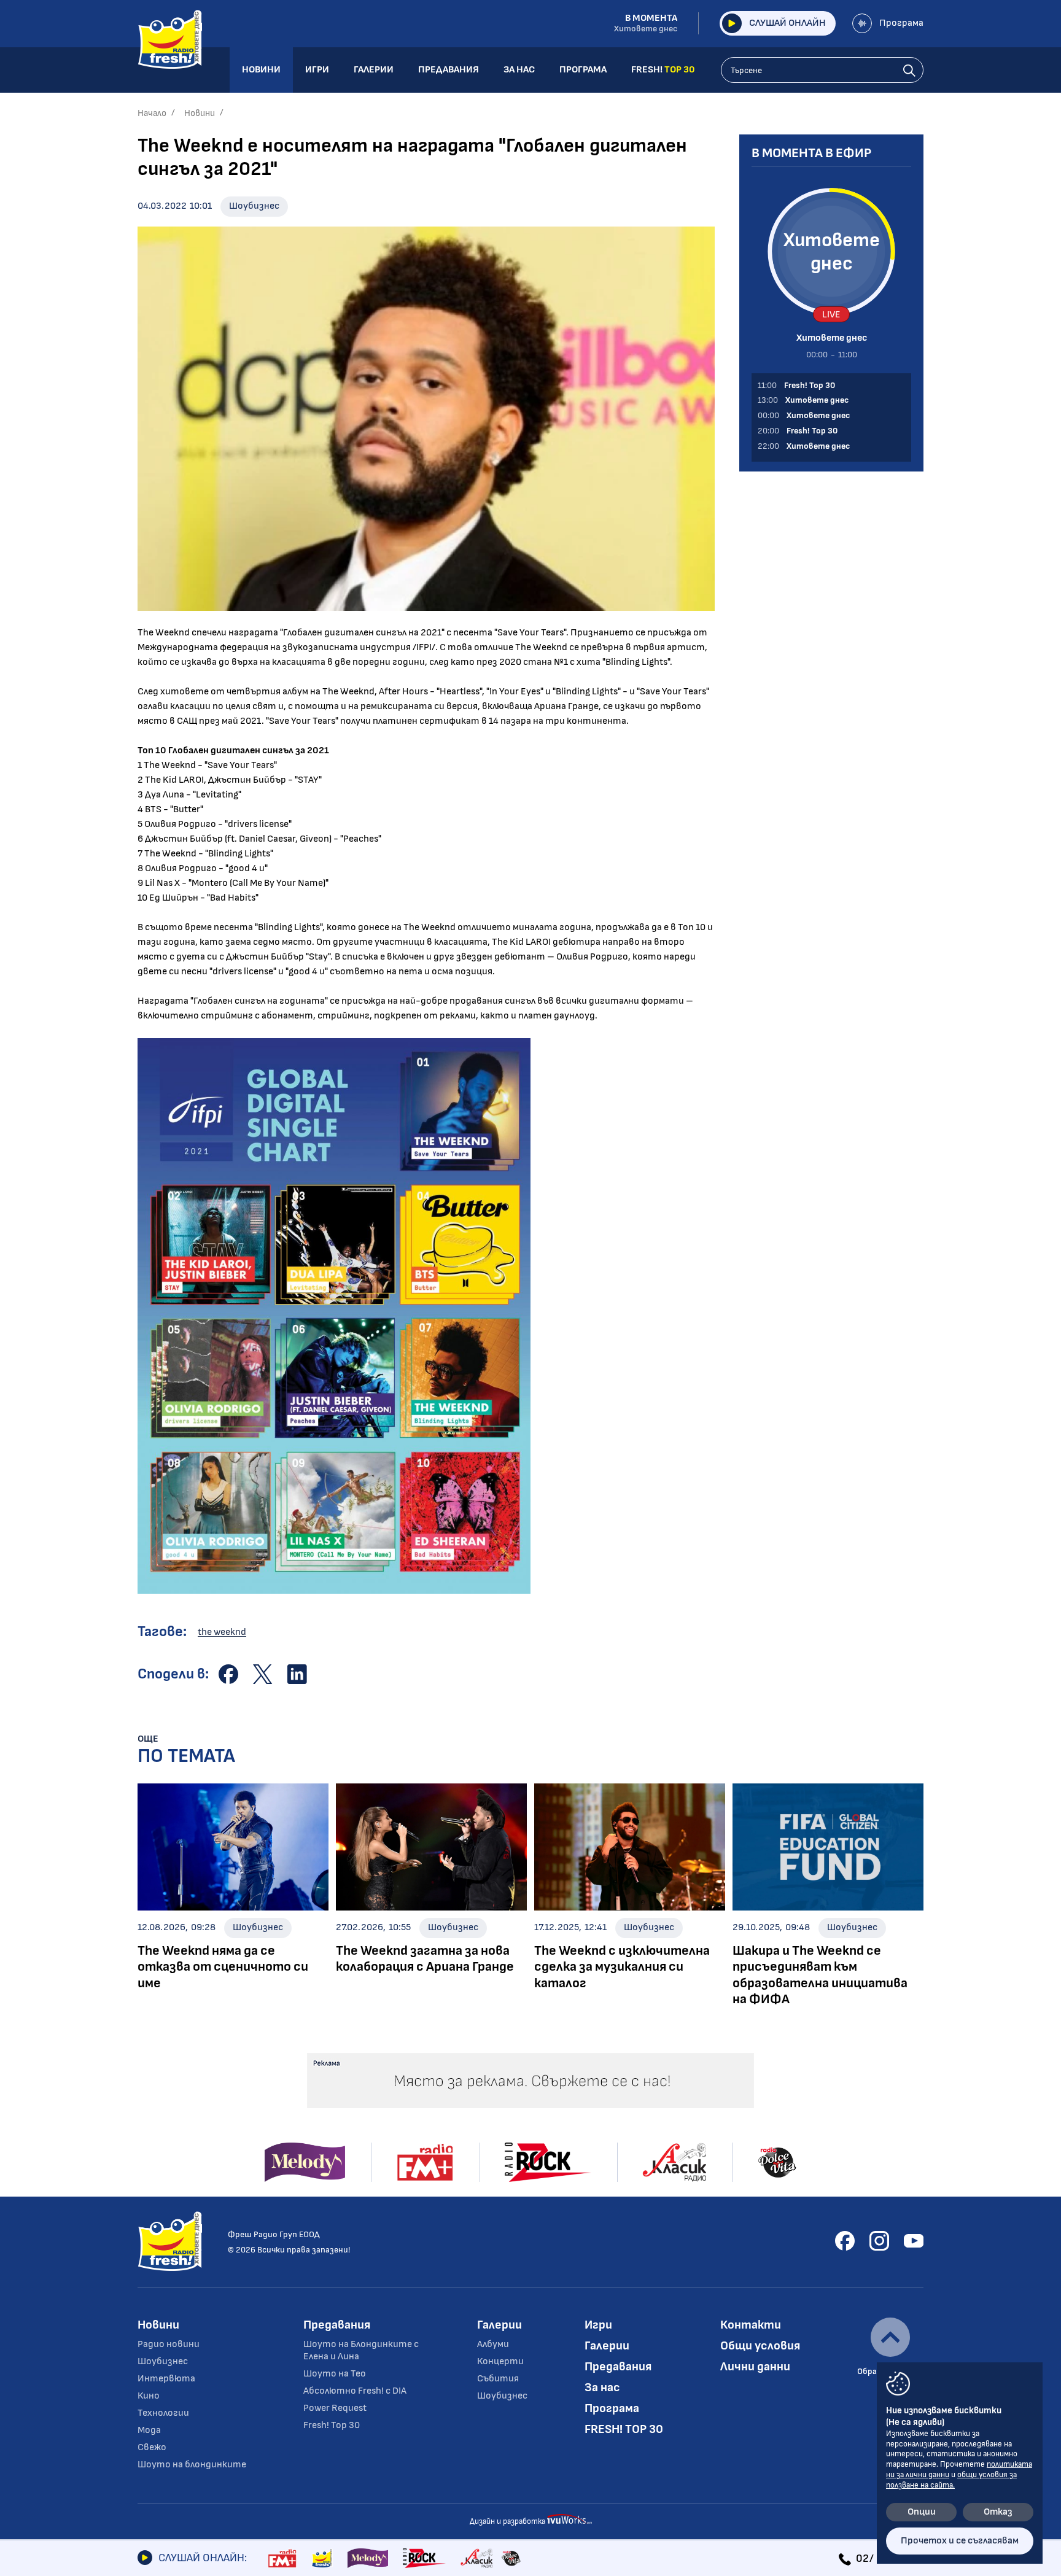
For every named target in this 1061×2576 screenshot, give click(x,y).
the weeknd (222, 1632)
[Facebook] (845, 2241)
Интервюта (166, 2379)
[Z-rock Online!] (424, 2558)
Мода (149, 2430)
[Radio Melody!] (368, 2558)
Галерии (499, 2325)
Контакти (751, 2325)
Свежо (152, 2447)
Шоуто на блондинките (192, 2465)
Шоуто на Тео (335, 2374)
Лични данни (755, 2367)
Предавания (337, 2325)
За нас (602, 2388)
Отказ (998, 2512)
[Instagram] (879, 2241)
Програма (901, 23)
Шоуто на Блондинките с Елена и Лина (361, 2350)
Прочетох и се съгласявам (960, 2541)
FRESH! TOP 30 (624, 2429)
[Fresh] (322, 2558)
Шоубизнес (254, 206)
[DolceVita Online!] (511, 2558)
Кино (149, 2396)
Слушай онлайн (787, 23)
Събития (498, 2379)
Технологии (163, 2413)
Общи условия (760, 2346)
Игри (598, 2325)
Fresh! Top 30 (332, 2425)
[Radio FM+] (282, 2558)
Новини (200, 113)
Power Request (335, 2408)
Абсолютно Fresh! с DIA (355, 2391)
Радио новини (169, 2344)
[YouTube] (914, 2241)
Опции (922, 2512)
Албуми (493, 2344)
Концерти (500, 2361)
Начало (152, 113)
